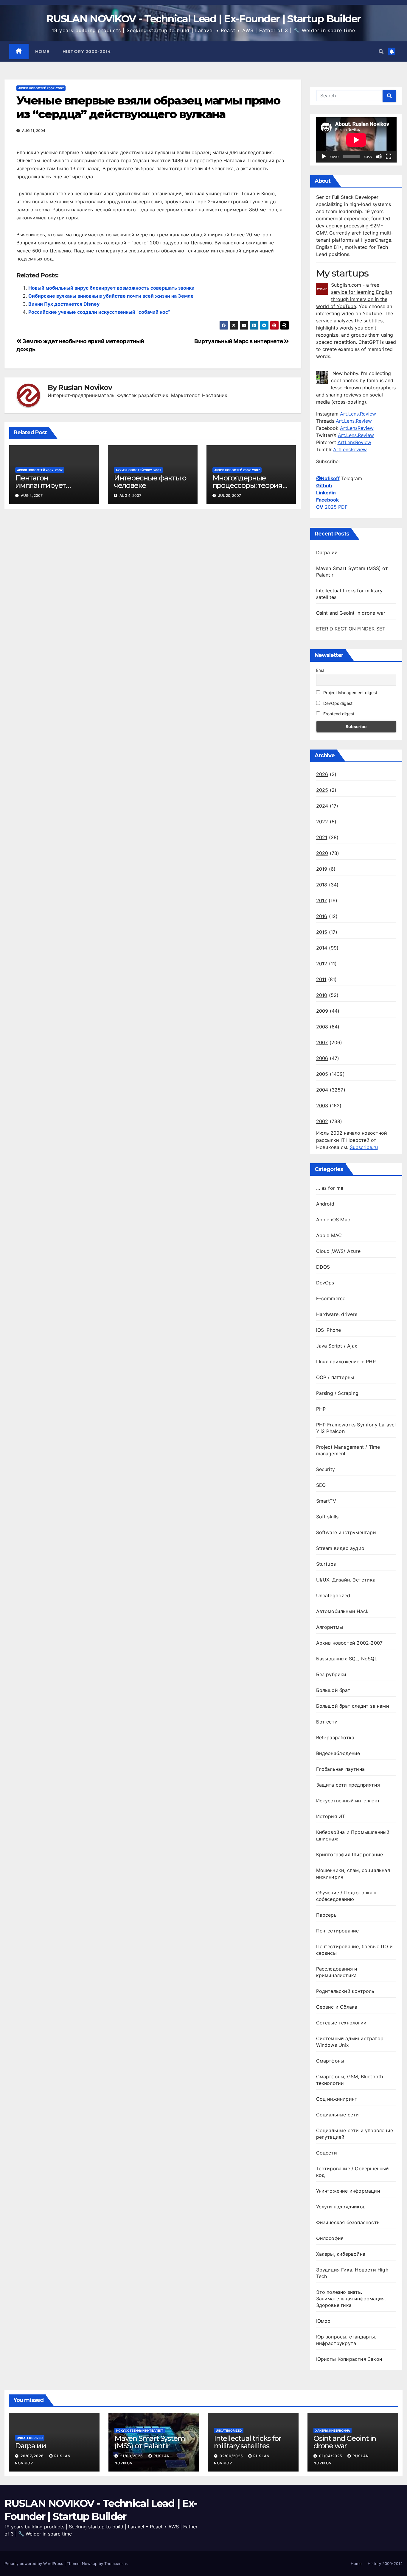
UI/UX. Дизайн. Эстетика (346, 1580)
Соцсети (327, 2153)
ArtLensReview (357, 428)
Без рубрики (331, 1674)
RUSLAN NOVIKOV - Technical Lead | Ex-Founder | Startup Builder (203, 19)
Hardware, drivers (337, 1314)
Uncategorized (333, 1595)
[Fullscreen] (389, 157)
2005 (322, 1074)
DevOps (325, 1283)
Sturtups (326, 1564)
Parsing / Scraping (337, 1393)
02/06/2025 (232, 2456)
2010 (322, 995)
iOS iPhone (329, 1330)
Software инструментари (346, 1532)
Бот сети (327, 1722)
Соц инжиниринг (337, 2099)
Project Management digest (350, 693)
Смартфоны (330, 2061)
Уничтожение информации (348, 2191)
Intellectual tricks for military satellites (247, 2442)
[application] (356, 140)
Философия (330, 2238)
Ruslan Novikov (85, 388)
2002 (322, 1121)
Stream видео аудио (340, 1548)
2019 (322, 869)
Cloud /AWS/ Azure (338, 1251)
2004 (322, 1090)
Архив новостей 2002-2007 (41, 88)
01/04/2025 (331, 2456)
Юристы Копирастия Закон (349, 2359)
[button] (381, 51)
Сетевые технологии (341, 2023)
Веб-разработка (335, 1737)
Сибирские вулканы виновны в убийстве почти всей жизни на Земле (111, 296)
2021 (322, 837)
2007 (322, 1042)
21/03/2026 (132, 2456)
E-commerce (331, 1298)
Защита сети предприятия (348, 1785)
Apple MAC (329, 1235)
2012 (322, 964)
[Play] (324, 157)
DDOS (323, 1267)
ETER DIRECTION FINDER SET (351, 629)
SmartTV (326, 1501)
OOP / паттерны (335, 1377)
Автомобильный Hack (342, 1611)
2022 (322, 822)
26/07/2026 (33, 2456)
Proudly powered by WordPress (34, 2563)
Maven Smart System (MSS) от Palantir (150, 2442)
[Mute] (379, 157)
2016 (322, 916)
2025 (322, 790)
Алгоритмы (330, 1627)
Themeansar (116, 2563)
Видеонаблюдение (338, 1753)
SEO (321, 1485)
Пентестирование (338, 1931)
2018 (322, 885)
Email (321, 670)
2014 (322, 948)
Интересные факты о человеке (150, 482)
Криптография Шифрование (350, 1854)
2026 (322, 774)
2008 (322, 1027)
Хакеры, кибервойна (341, 2254)
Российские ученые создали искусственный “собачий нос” (99, 312)
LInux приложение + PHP (346, 1362)
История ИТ (331, 1816)
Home (42, 51)
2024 (322, 806)
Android (325, 1204)
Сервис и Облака (337, 2007)
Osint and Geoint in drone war (351, 613)
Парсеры (327, 1915)
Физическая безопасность (348, 2222)
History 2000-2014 (87, 51)
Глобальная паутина (341, 1769)
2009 (322, 1011)
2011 (321, 979)
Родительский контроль (345, 1991)
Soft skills (327, 1517)
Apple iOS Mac (333, 1220)
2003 (322, 1106)
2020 (322, 853)
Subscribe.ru (364, 1147)
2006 (322, 1058)
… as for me (330, 1188)
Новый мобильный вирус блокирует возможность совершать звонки (111, 288)
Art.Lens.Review (358, 414)
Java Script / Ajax (337, 1346)
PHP (321, 1409)
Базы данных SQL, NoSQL (347, 1659)
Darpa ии (327, 552)
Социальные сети (338, 2115)
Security (326, 1469)
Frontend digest (338, 714)
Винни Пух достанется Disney (64, 304)
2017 (322, 900)
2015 (322, 932)
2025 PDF (332, 507)
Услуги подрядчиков (341, 2207)
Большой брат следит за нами (353, 1706)
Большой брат (333, 1690)
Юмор (323, 2321)
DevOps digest (337, 703)
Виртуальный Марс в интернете (239, 341)
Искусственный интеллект (348, 1801)
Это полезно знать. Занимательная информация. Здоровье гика (351, 2299)
